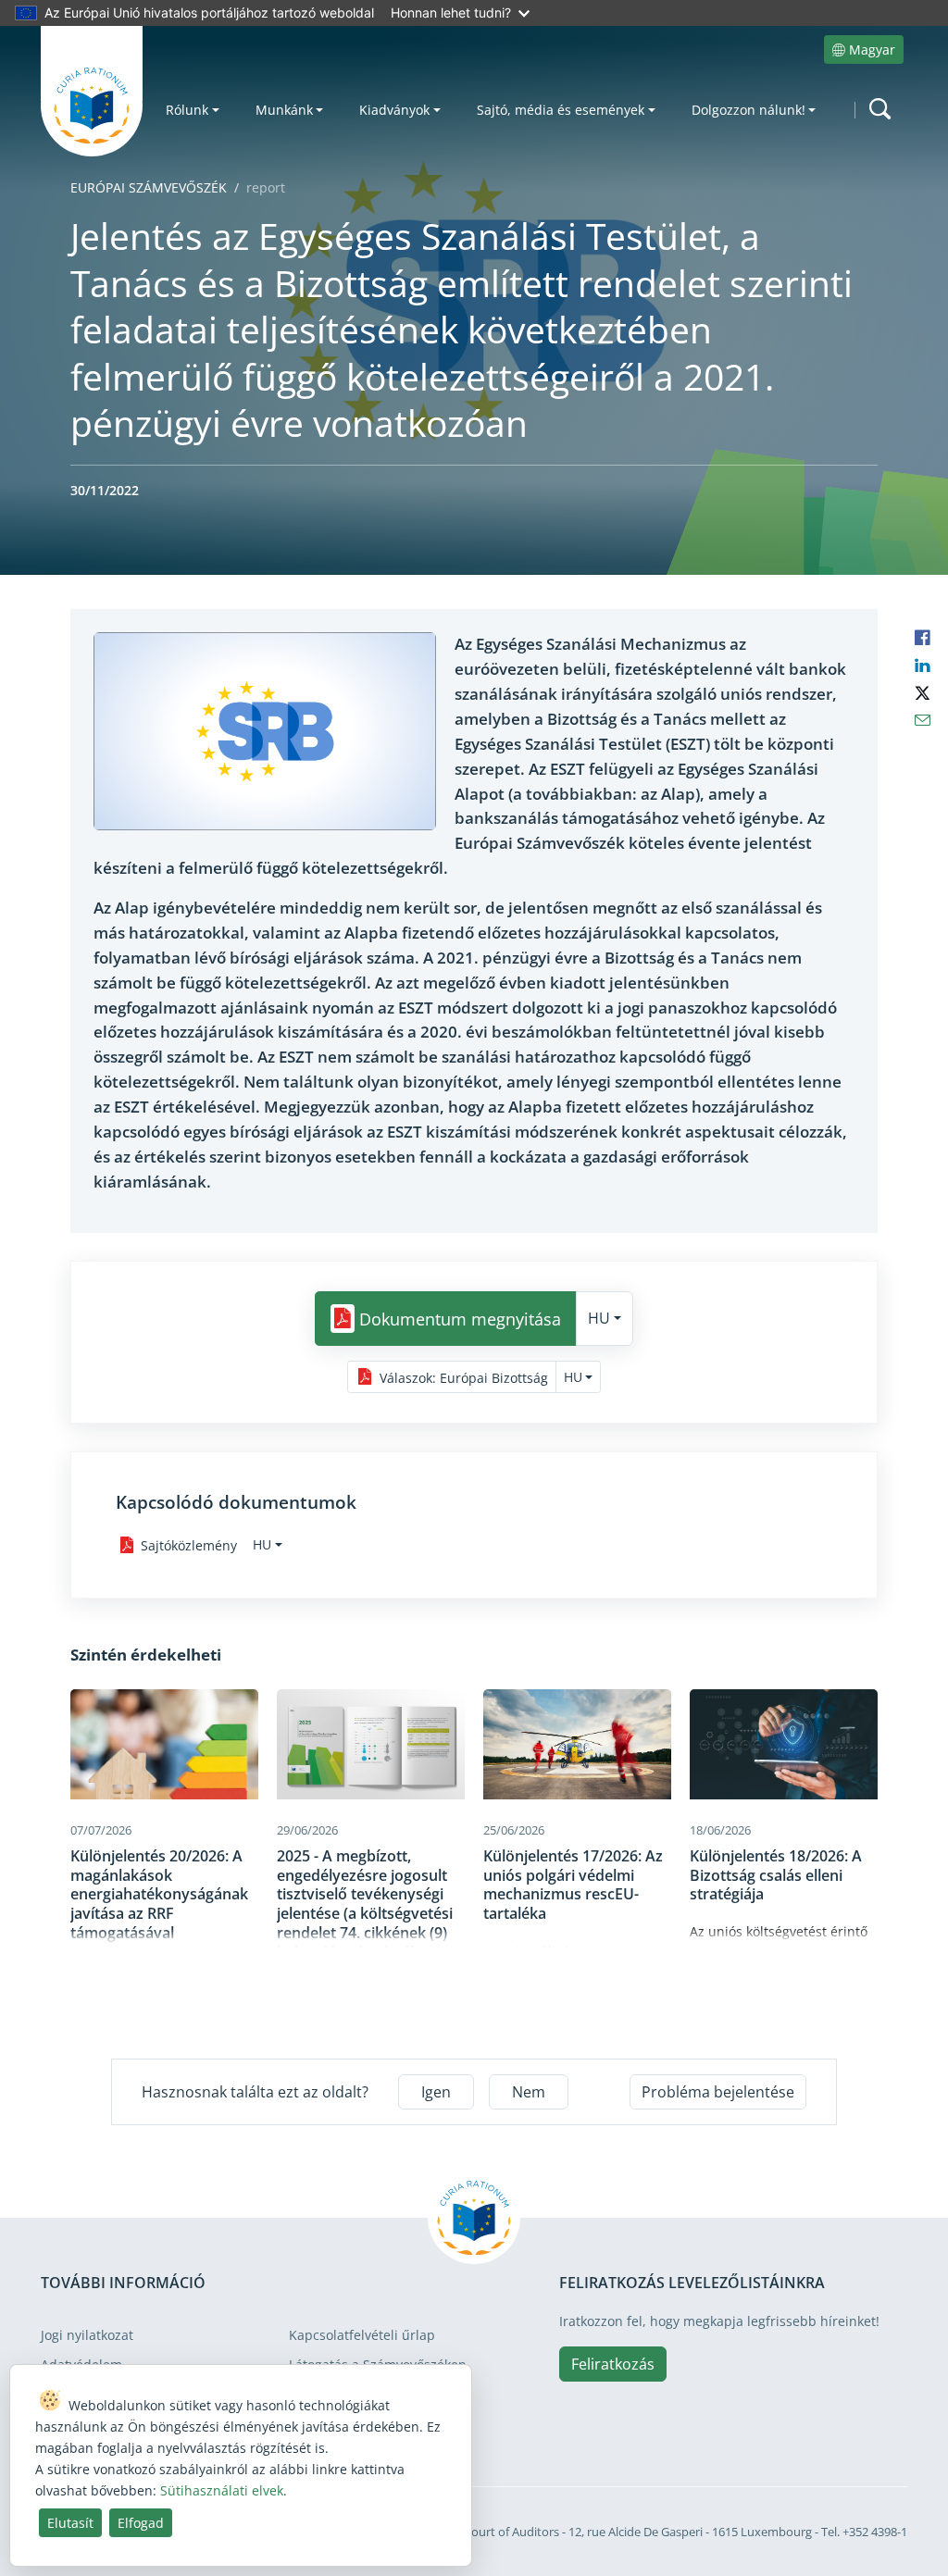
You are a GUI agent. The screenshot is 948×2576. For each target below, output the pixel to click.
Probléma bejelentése (718, 2092)
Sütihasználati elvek (222, 2490)
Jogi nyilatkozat (87, 2335)
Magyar (872, 50)
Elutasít (70, 2523)
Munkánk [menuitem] (284, 110)
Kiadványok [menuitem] (394, 110)
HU (599, 1318)
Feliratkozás (613, 2364)
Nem (529, 2092)
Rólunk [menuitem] (187, 110)
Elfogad (141, 2523)
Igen (436, 2092)
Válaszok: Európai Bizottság (464, 1377)
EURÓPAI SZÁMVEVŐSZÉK (149, 187)
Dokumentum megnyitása (460, 1319)
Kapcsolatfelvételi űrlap (362, 2335)
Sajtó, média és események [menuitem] (561, 110)
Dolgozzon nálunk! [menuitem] (748, 110)
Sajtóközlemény (189, 1545)
